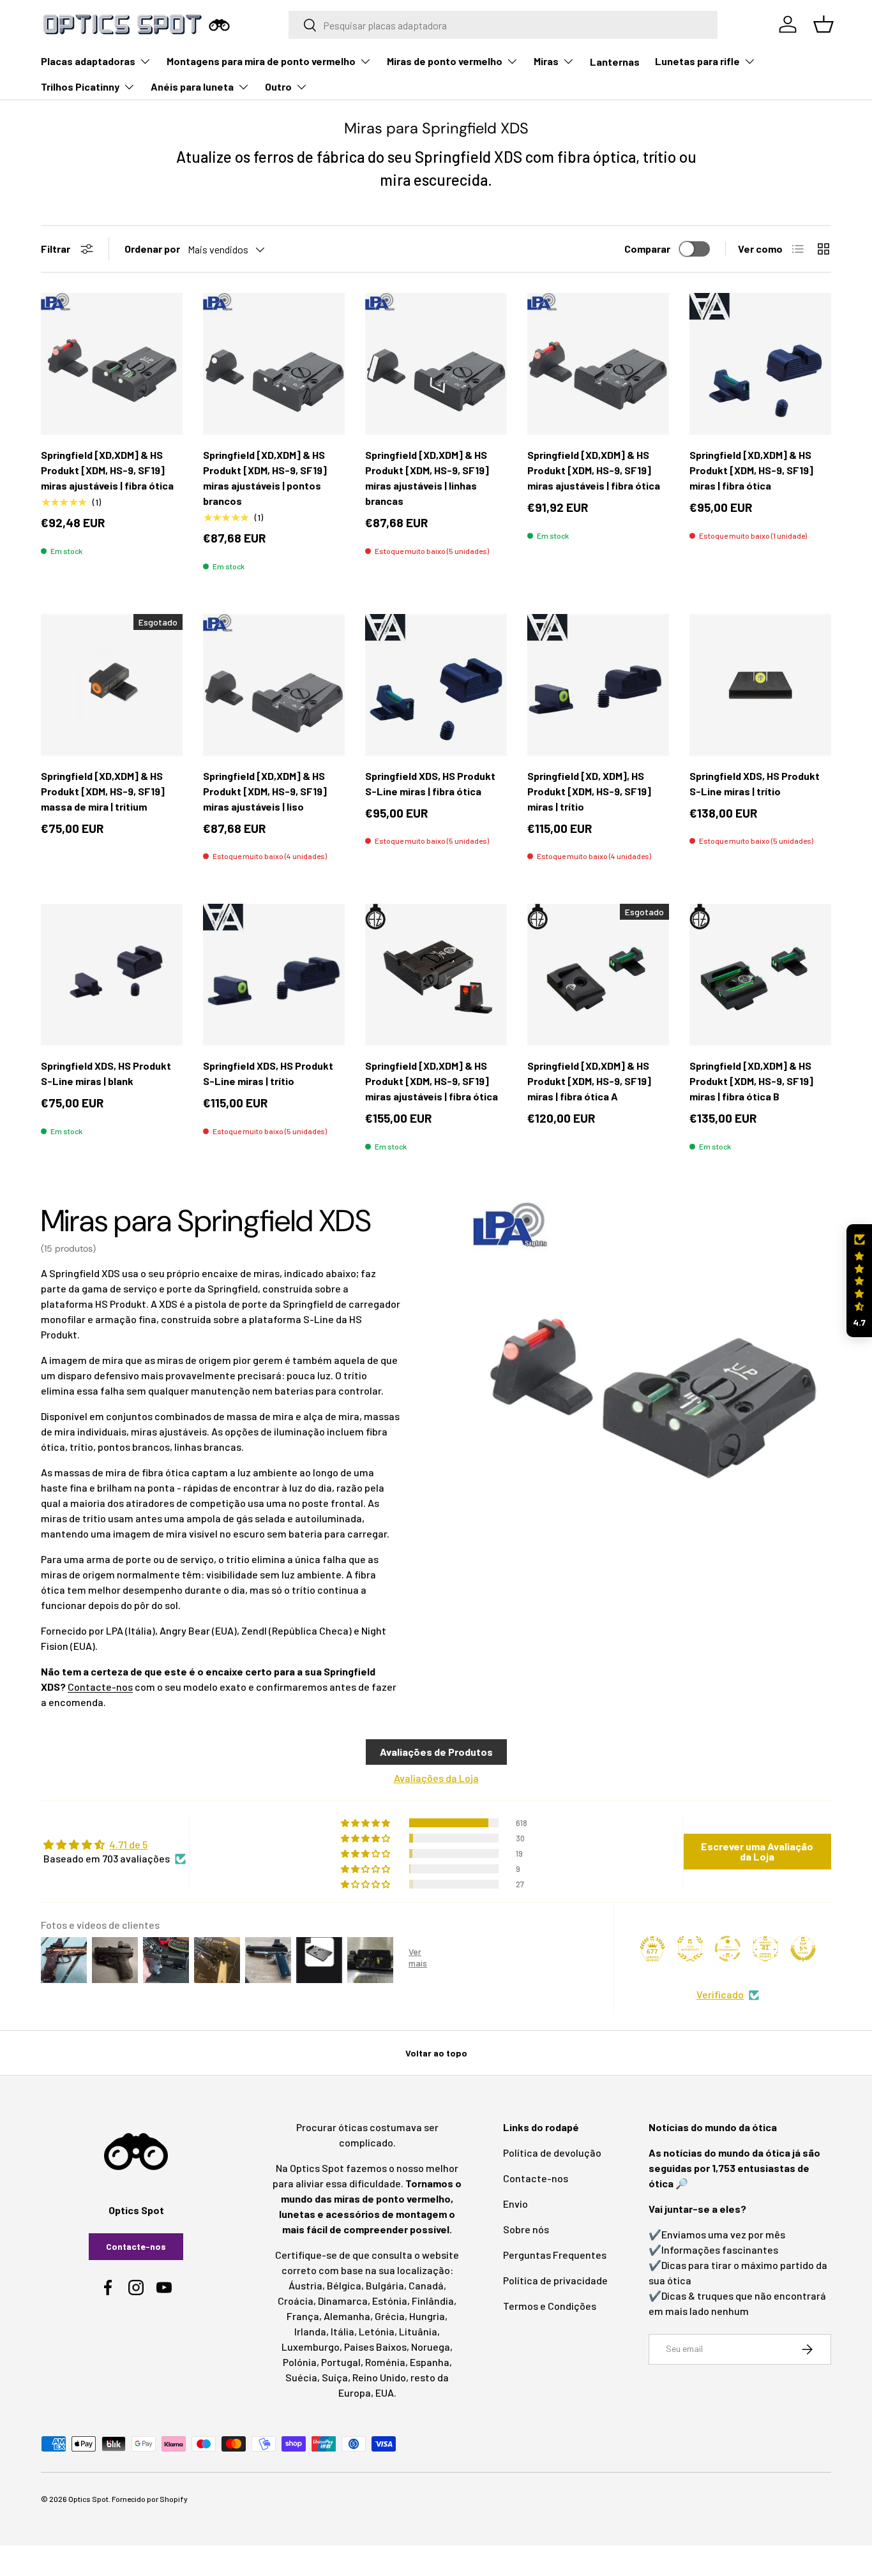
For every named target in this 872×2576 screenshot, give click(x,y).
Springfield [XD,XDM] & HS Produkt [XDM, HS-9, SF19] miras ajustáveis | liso (265, 791)
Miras (546, 61)
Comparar (647, 249)
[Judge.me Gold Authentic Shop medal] (690, 1949)
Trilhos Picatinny (80, 86)
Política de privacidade (555, 2280)
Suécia (301, 2377)
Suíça (335, 2377)
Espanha (430, 2362)
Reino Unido (379, 2377)
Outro (278, 86)
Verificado (720, 1994)
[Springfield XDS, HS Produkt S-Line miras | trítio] (760, 685)
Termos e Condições (550, 2306)
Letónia (377, 2331)
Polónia (300, 2362)
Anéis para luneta (192, 86)
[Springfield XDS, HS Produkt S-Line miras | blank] (112, 975)
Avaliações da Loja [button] (436, 1778)
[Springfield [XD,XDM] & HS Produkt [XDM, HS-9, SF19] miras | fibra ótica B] (760, 975)
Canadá (426, 2285)
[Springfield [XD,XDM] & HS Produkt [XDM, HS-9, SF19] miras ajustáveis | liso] (274, 685)
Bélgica (344, 2285)
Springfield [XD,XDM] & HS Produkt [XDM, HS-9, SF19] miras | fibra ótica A (589, 1081)
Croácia (296, 2301)
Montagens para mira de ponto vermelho (261, 61)
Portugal (341, 2362)
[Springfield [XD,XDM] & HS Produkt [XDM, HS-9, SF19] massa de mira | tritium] (112, 685)
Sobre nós (526, 2229)
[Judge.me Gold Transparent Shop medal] (728, 1949)
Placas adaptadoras (88, 61)
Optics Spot (88, 2499)
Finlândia (433, 2301)
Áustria (305, 2285)
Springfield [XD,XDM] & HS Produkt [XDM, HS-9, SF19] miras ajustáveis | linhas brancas (427, 478)
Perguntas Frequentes (555, 2255)
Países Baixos (375, 2347)
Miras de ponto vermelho (445, 61)
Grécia (390, 2316)
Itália (342, 2331)
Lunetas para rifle (697, 61)
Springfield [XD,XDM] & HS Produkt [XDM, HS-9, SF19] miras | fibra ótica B (751, 1081)
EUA (385, 2393)
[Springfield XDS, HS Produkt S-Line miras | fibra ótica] (436, 685)
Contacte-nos (100, 1687)
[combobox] (503, 25)
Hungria (427, 2316)
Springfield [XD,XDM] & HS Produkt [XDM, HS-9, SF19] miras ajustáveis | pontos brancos (265, 478)
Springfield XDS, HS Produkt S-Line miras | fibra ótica (430, 783)
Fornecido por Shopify (150, 2499)
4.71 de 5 (128, 1844)
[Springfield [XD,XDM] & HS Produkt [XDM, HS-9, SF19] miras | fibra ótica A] (598, 975)
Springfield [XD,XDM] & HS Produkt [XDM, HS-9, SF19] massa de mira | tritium (103, 791)
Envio (515, 2204)
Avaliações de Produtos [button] (436, 1752)
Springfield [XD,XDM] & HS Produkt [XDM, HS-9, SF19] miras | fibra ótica (751, 470)
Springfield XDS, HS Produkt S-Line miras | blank (106, 1073)
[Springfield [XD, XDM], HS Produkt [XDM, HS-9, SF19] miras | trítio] (598, 685)
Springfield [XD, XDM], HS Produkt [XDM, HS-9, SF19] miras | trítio (589, 791)
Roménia (385, 2362)
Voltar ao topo (436, 2053)
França (303, 2316)
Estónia (390, 2301)
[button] (859, 1281)
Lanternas (615, 62)
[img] (115, 1845)
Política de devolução (552, 2153)
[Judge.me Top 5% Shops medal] (803, 1949)
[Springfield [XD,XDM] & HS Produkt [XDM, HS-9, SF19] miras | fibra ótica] (760, 364)
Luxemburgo (311, 2347)
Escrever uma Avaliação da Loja (757, 1851)
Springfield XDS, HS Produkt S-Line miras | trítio (755, 783)
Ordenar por (152, 249)
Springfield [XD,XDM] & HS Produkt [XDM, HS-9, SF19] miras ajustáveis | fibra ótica (107, 470)
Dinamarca (343, 2301)
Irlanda (310, 2331)
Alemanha (347, 2316)
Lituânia (418, 2331)
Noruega (431, 2347)
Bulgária (385, 2285)
